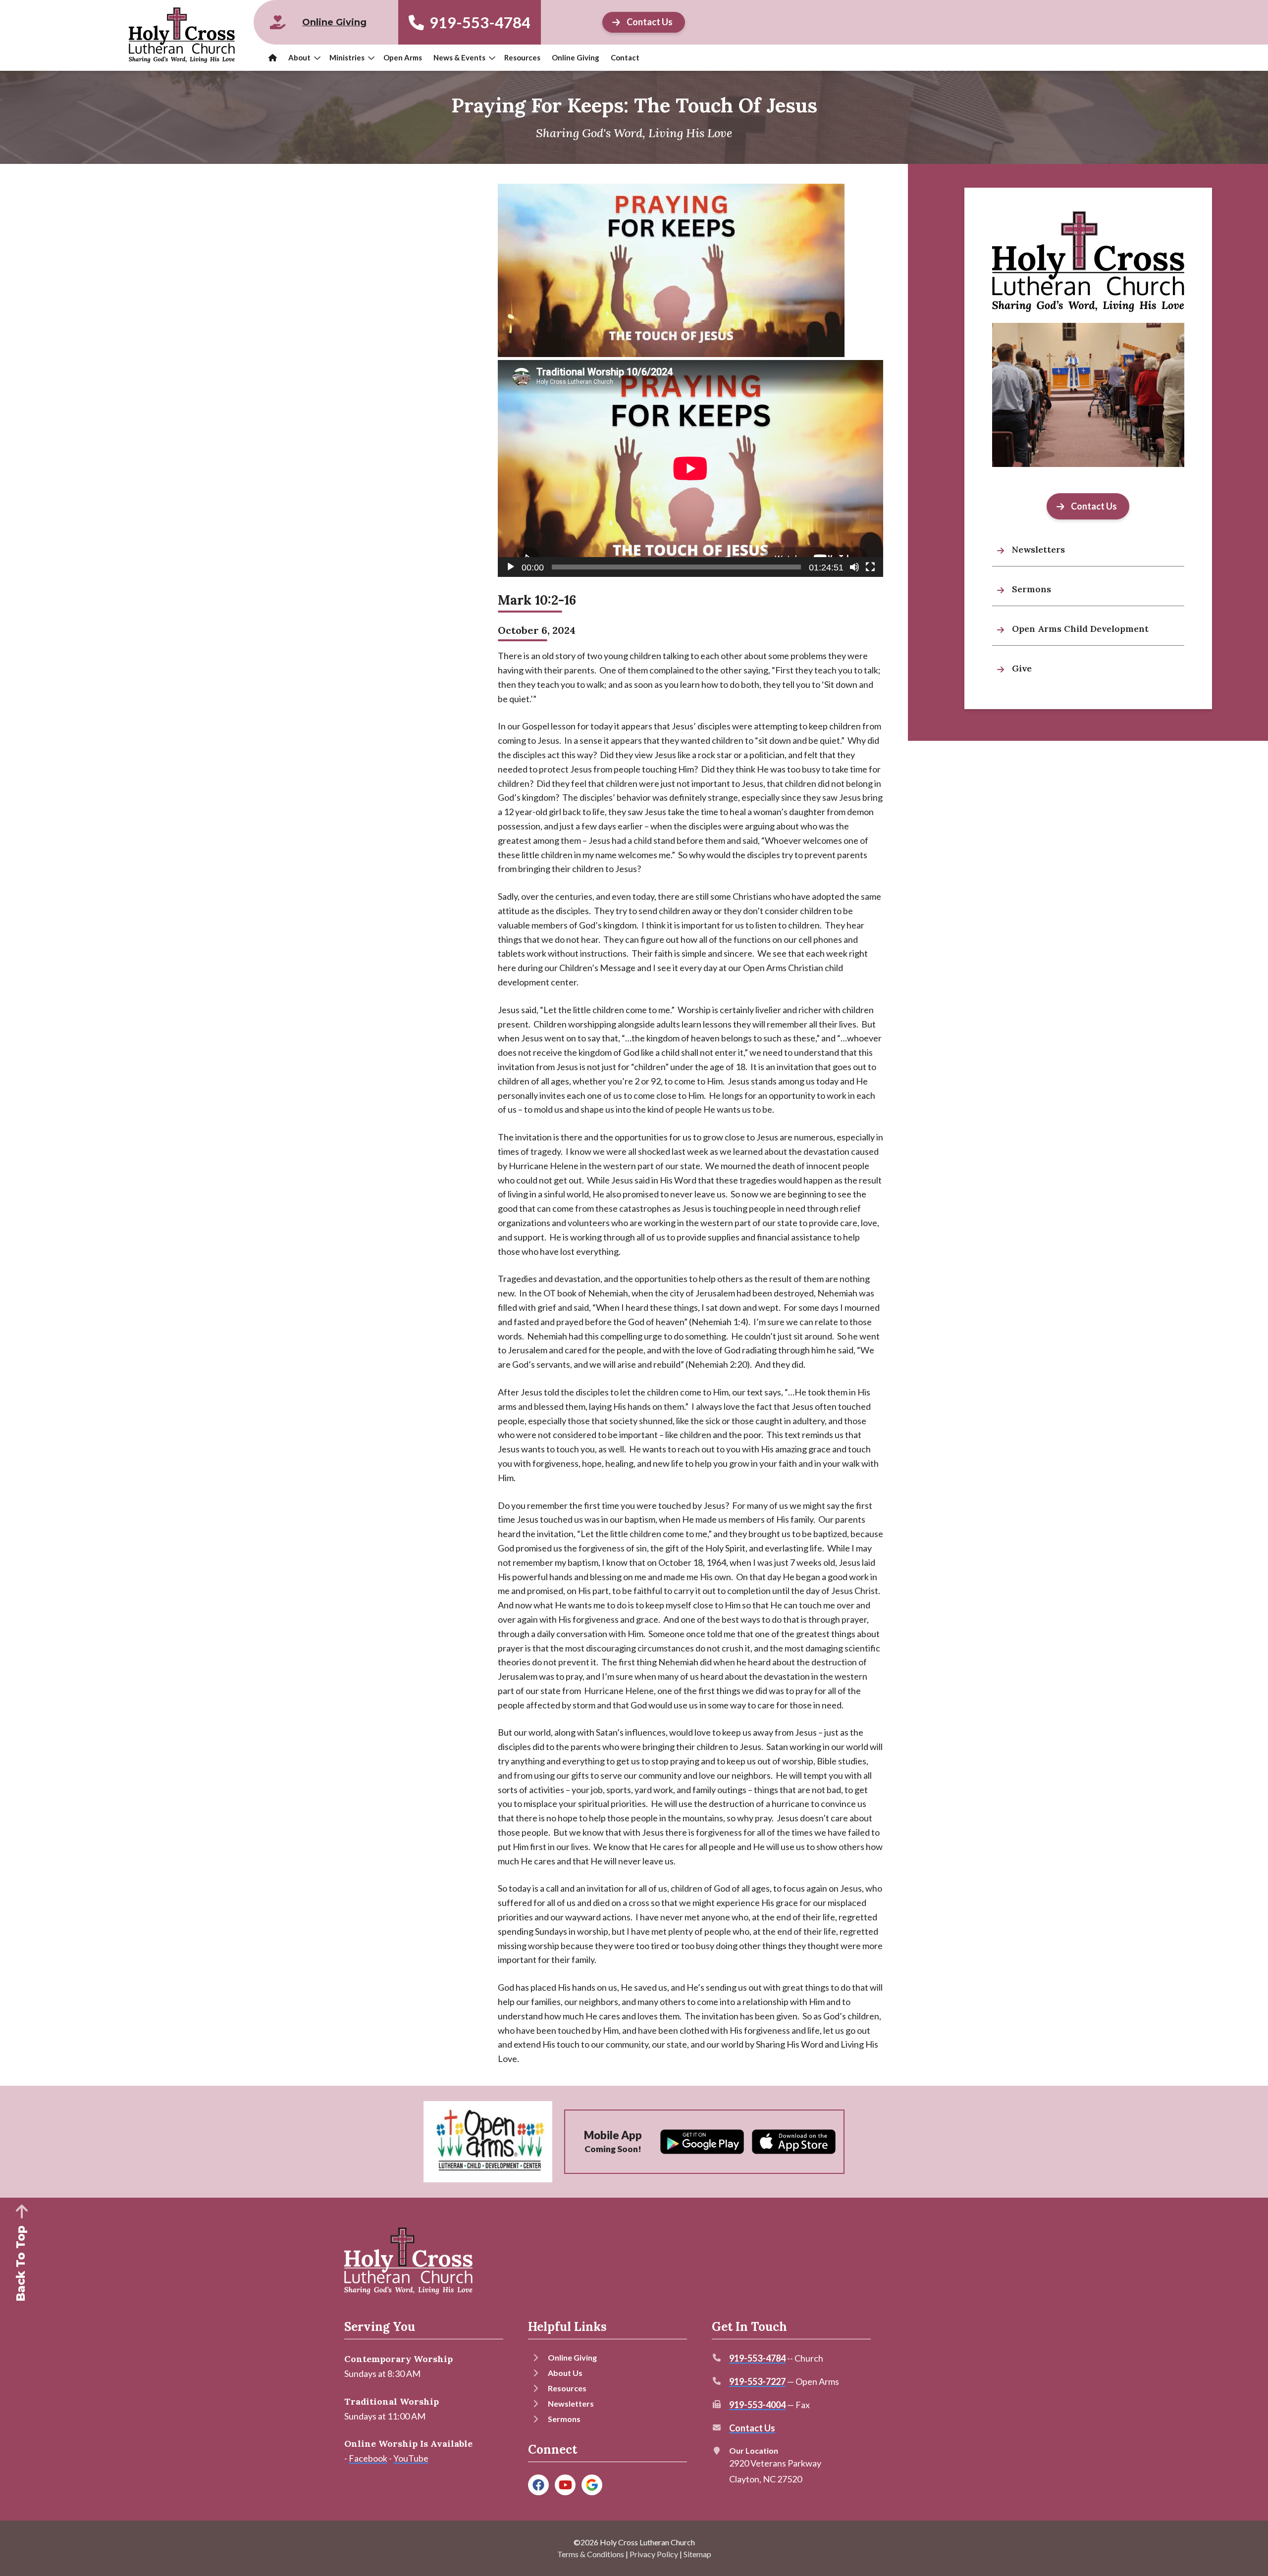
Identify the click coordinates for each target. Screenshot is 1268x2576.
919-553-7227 (757, 2381)
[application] (690, 468)
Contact (625, 57)
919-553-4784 (478, 22)
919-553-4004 (757, 2405)
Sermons (564, 2419)
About (299, 57)
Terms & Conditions (591, 2554)
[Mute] (854, 567)
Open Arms (403, 57)
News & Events (459, 57)
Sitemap (697, 2554)
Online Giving (576, 57)
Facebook (368, 2458)
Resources (522, 57)
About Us (565, 2373)
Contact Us (752, 2428)
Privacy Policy (654, 2554)
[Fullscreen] (870, 567)
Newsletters (571, 2403)
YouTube (411, 2458)
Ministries (347, 57)
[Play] (511, 567)
